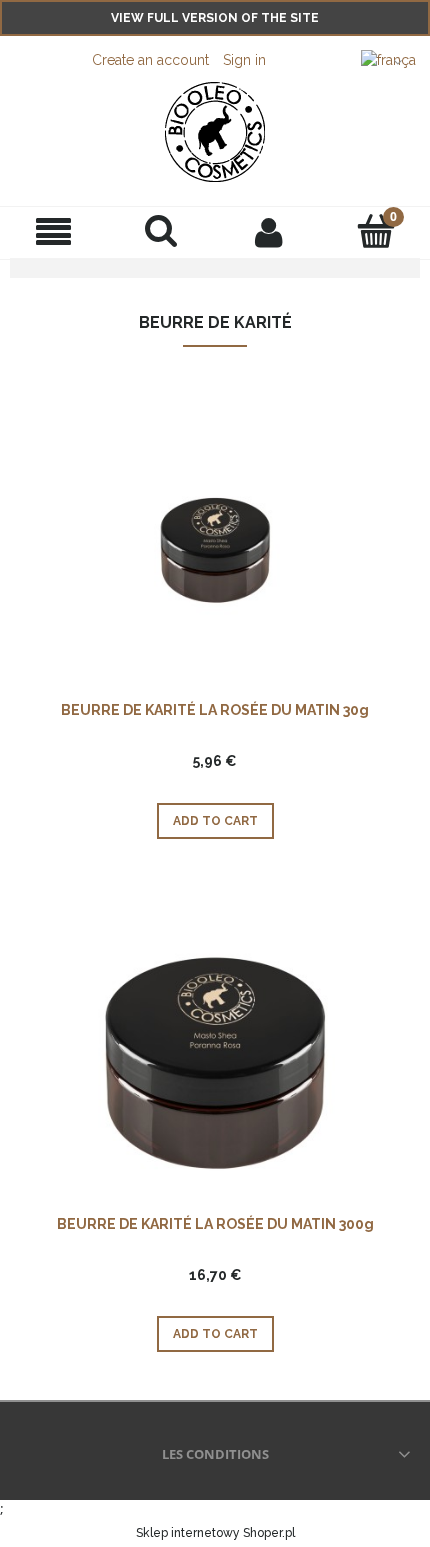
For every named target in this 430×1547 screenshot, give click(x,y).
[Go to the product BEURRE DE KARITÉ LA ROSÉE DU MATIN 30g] (215, 548)
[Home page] (215, 132)
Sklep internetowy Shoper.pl (215, 1533)
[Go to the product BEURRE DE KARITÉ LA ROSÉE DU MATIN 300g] (215, 1062)
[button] (54, 232)
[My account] (269, 232)
